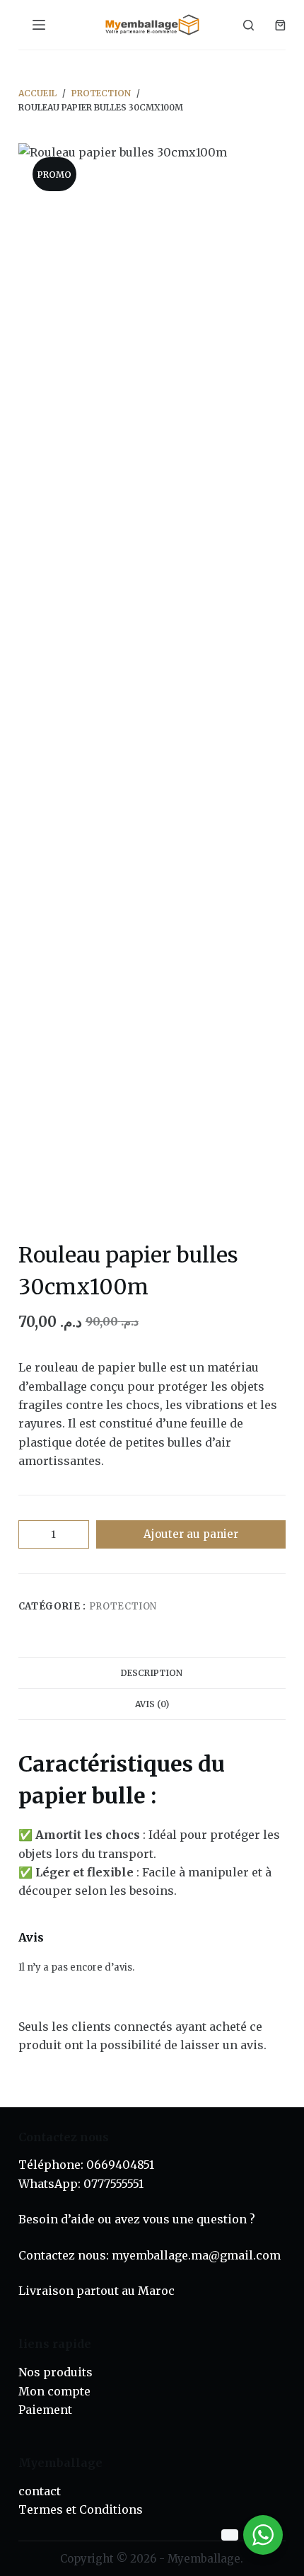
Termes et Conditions (81, 2509)
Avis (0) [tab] (152, 1704)
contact (40, 2491)
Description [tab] (152, 1673)
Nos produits (55, 2372)
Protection (123, 1606)
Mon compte (54, 2391)
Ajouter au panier (191, 1534)
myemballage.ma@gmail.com (196, 2255)
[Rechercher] (249, 25)
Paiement (45, 2410)
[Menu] (39, 25)
